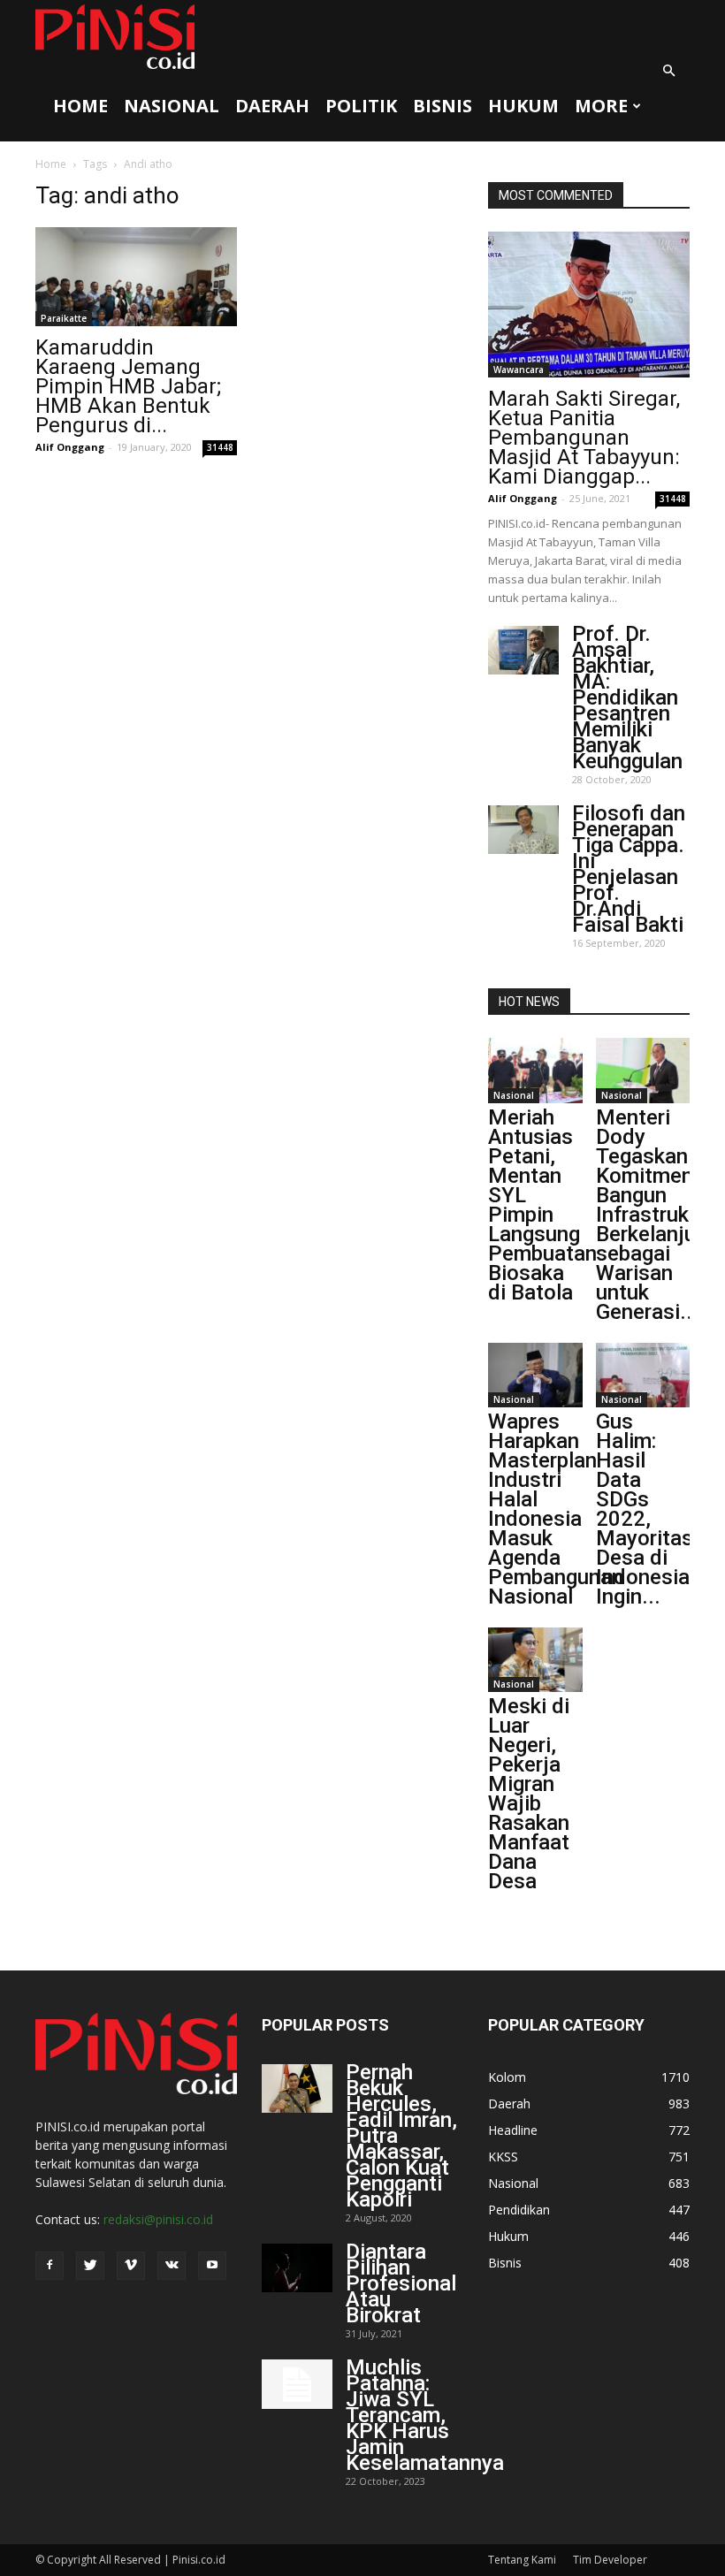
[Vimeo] (131, 2266)
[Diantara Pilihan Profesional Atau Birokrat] (297, 2268)
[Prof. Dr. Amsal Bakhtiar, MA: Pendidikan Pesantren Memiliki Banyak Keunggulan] (523, 650)
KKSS (503, 2157)
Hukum (523, 106)
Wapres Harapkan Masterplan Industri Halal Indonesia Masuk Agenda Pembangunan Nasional (556, 1509)
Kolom (507, 2077)
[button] (668, 71)
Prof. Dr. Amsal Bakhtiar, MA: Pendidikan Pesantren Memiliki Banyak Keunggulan (627, 697)
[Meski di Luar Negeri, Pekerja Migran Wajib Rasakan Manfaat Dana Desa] (535, 1660)
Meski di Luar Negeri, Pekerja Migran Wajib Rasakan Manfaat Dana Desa (529, 1794)
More (601, 106)
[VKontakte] (172, 2266)
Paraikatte (64, 318)
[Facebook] (50, 2266)
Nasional (172, 106)
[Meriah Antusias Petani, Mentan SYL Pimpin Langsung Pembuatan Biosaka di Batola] (535, 1070)
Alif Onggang (70, 447)
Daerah (272, 106)
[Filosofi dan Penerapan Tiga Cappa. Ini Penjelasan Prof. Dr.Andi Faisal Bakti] (523, 830)
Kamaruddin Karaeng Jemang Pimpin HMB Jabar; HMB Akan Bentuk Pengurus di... (128, 386)
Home (80, 106)
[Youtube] (212, 2266)
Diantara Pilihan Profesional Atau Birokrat (401, 2283)
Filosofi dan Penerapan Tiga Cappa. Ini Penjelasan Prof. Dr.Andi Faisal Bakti (629, 869)
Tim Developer (610, 2560)
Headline (513, 2130)
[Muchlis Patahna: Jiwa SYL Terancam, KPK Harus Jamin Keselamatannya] (297, 2384)
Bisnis (443, 106)
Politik (361, 106)
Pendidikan (519, 2210)
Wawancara (519, 370)
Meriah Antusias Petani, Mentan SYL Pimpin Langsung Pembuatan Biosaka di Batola (542, 1205)
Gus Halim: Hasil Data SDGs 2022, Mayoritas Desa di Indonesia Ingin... (645, 1509)
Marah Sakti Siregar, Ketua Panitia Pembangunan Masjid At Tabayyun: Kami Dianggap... (584, 438)
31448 (220, 447)
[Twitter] (90, 2266)
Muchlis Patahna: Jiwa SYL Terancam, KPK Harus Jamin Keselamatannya (425, 2415)
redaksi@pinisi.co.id (158, 2219)
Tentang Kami (522, 2560)
